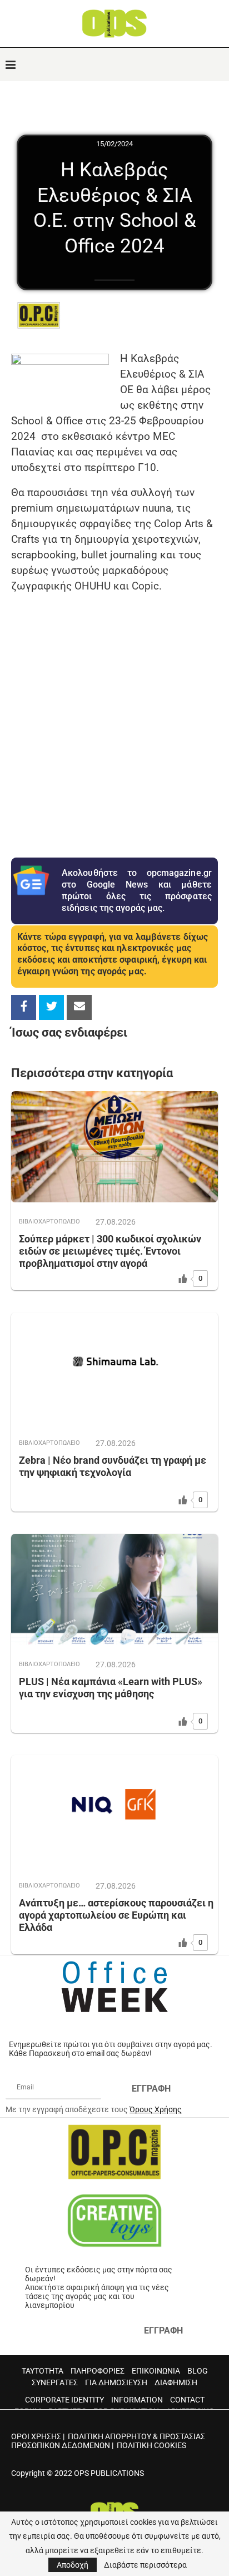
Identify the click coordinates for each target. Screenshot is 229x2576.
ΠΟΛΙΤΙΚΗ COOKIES (151, 2445)
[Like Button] (183, 1279)
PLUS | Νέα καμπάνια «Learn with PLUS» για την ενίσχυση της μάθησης (111, 1688)
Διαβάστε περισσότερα (145, 2565)
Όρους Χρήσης (156, 2109)
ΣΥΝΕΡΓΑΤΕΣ (55, 2382)
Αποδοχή (73, 2565)
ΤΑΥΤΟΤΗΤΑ (43, 2371)
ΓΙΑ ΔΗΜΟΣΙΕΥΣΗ (116, 2382)
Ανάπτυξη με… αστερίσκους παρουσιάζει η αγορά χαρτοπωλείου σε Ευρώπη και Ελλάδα (116, 1915)
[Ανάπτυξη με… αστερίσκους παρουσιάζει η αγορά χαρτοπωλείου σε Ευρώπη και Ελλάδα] (114, 1811)
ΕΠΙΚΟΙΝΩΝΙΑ (156, 2371)
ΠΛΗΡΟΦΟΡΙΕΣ (98, 2371)
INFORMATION (137, 2400)
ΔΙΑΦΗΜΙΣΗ (176, 2382)
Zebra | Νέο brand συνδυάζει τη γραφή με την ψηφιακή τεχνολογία (113, 1466)
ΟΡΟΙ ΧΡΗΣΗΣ (36, 2436)
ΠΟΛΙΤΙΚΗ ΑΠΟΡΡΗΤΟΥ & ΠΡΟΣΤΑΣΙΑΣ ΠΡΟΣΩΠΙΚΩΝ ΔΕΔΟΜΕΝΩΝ (108, 2441)
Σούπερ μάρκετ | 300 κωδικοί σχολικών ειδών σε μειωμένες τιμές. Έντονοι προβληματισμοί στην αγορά (110, 1251)
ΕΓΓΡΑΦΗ (151, 2089)
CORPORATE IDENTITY (64, 2400)
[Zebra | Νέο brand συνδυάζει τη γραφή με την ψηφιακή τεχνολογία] (114, 1368)
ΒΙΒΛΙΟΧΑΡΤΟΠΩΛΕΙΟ (49, 1222)
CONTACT (187, 2400)
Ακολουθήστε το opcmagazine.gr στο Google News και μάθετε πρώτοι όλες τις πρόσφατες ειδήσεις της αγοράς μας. (137, 890)
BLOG (198, 2371)
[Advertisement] (114, 718)
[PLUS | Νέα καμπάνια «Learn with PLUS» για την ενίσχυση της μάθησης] (114, 1589)
